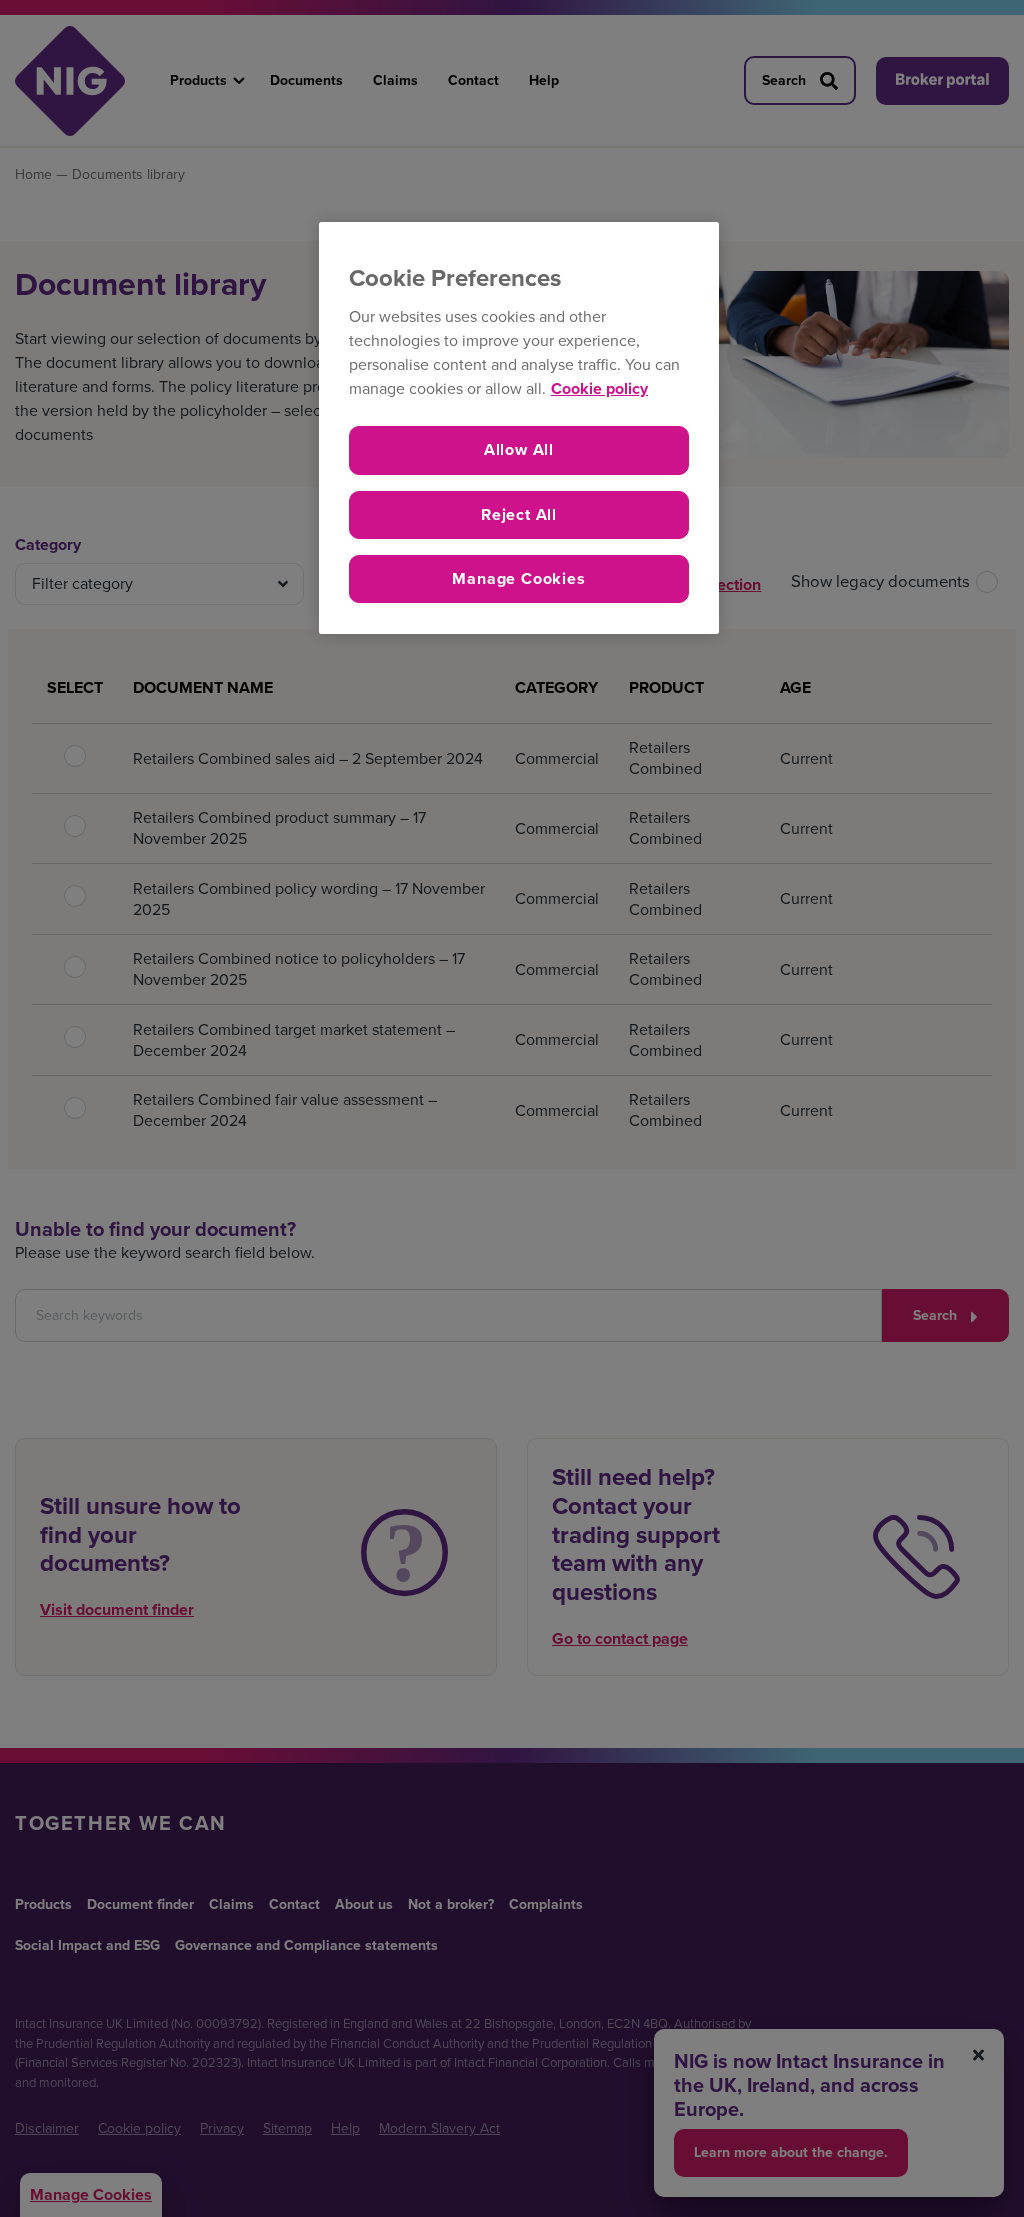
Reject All (519, 514)
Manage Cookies (518, 578)
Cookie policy (599, 388)
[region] (519, 428)
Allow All (519, 449)
